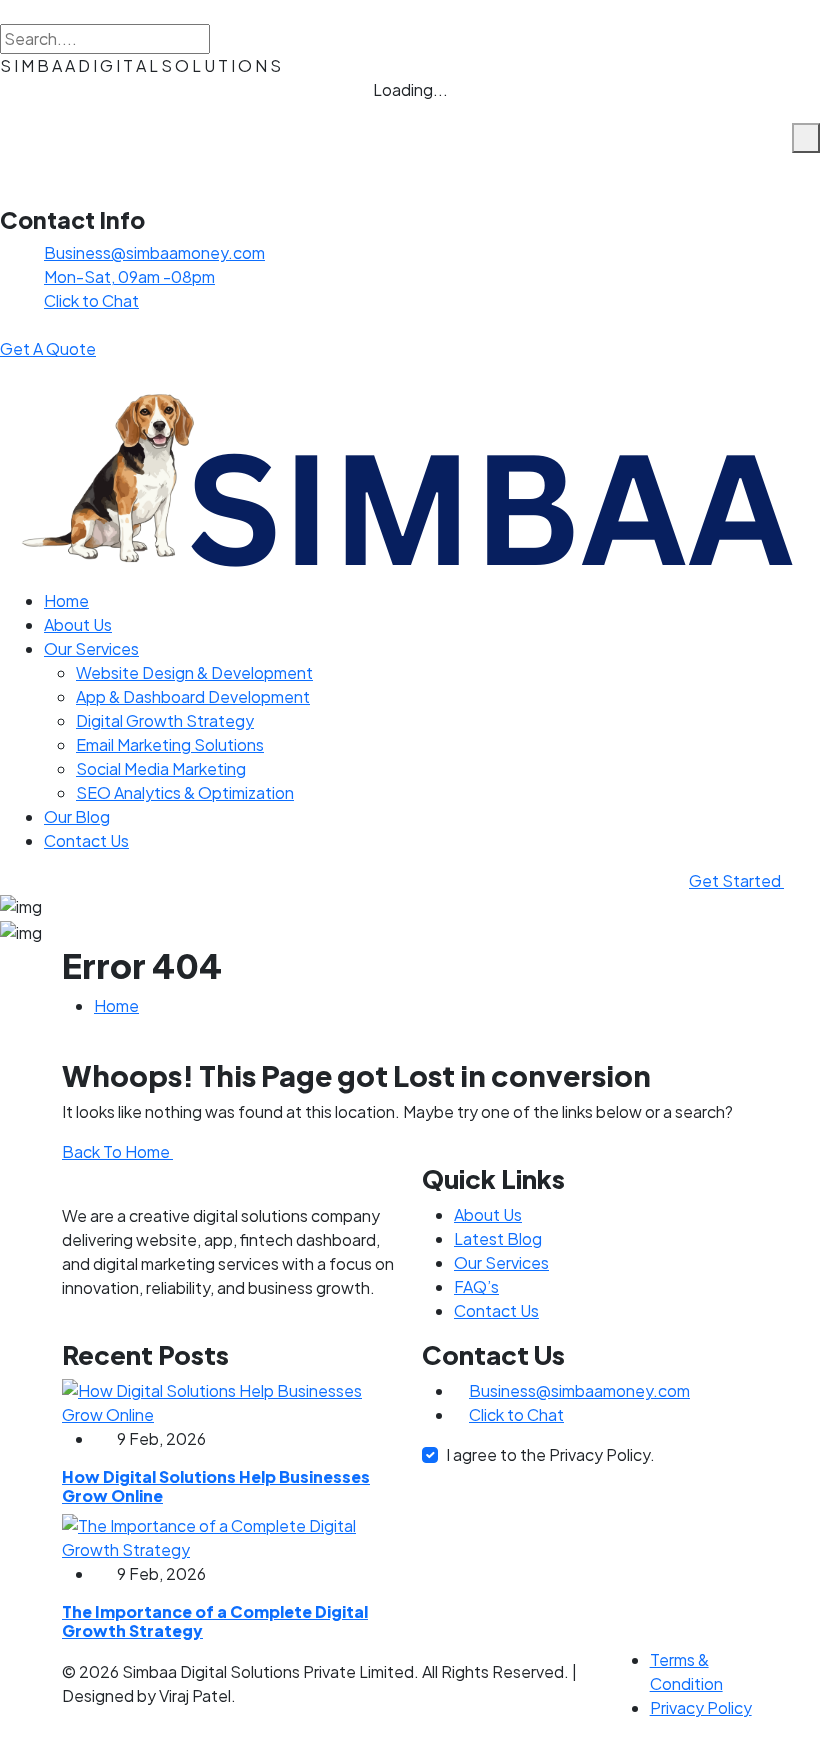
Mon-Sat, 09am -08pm (129, 276)
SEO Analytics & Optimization (185, 792)
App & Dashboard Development (193, 696)
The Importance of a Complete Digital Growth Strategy (215, 1621)
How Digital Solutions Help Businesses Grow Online (216, 1486)
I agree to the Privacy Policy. (550, 1454)
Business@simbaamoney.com (154, 252)
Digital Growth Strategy (165, 720)
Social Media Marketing (161, 768)
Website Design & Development (194, 672)
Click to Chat (91, 300)
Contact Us (86, 840)
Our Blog (77, 816)
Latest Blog (498, 1238)
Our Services (91, 648)
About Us (78, 624)
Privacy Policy (701, 1707)
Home (66, 600)
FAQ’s (476, 1286)
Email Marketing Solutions (170, 744)
